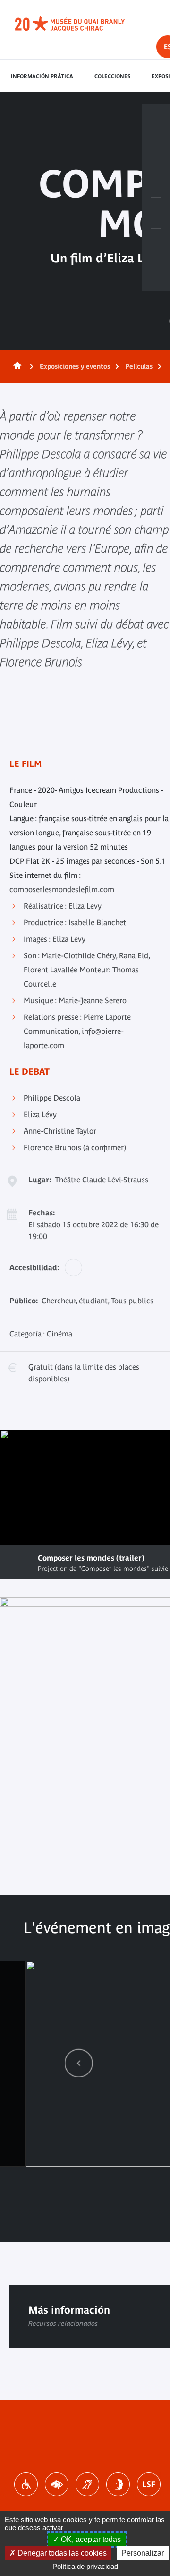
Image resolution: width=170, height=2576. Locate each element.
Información (156, 151)
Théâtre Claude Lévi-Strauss (102, 1180)
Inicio (16, 366)
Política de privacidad (85, 2566)
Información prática (42, 76)
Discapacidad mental (118, 2484)
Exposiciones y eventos (75, 366)
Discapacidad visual (57, 2484)
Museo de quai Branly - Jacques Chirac (80, 24)
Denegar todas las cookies (61, 2553)
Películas (139, 366)
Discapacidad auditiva (87, 2484)
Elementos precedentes (79, 2063)
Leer (19, 1562)
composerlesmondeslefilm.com (62, 889)
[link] (79, 2063)
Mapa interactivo (156, 244)
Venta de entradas (156, 120)
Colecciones (112, 76)
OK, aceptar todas (90, 2539)
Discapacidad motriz (26, 2484)
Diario (156, 182)
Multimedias (156, 213)
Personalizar (143, 2553)
